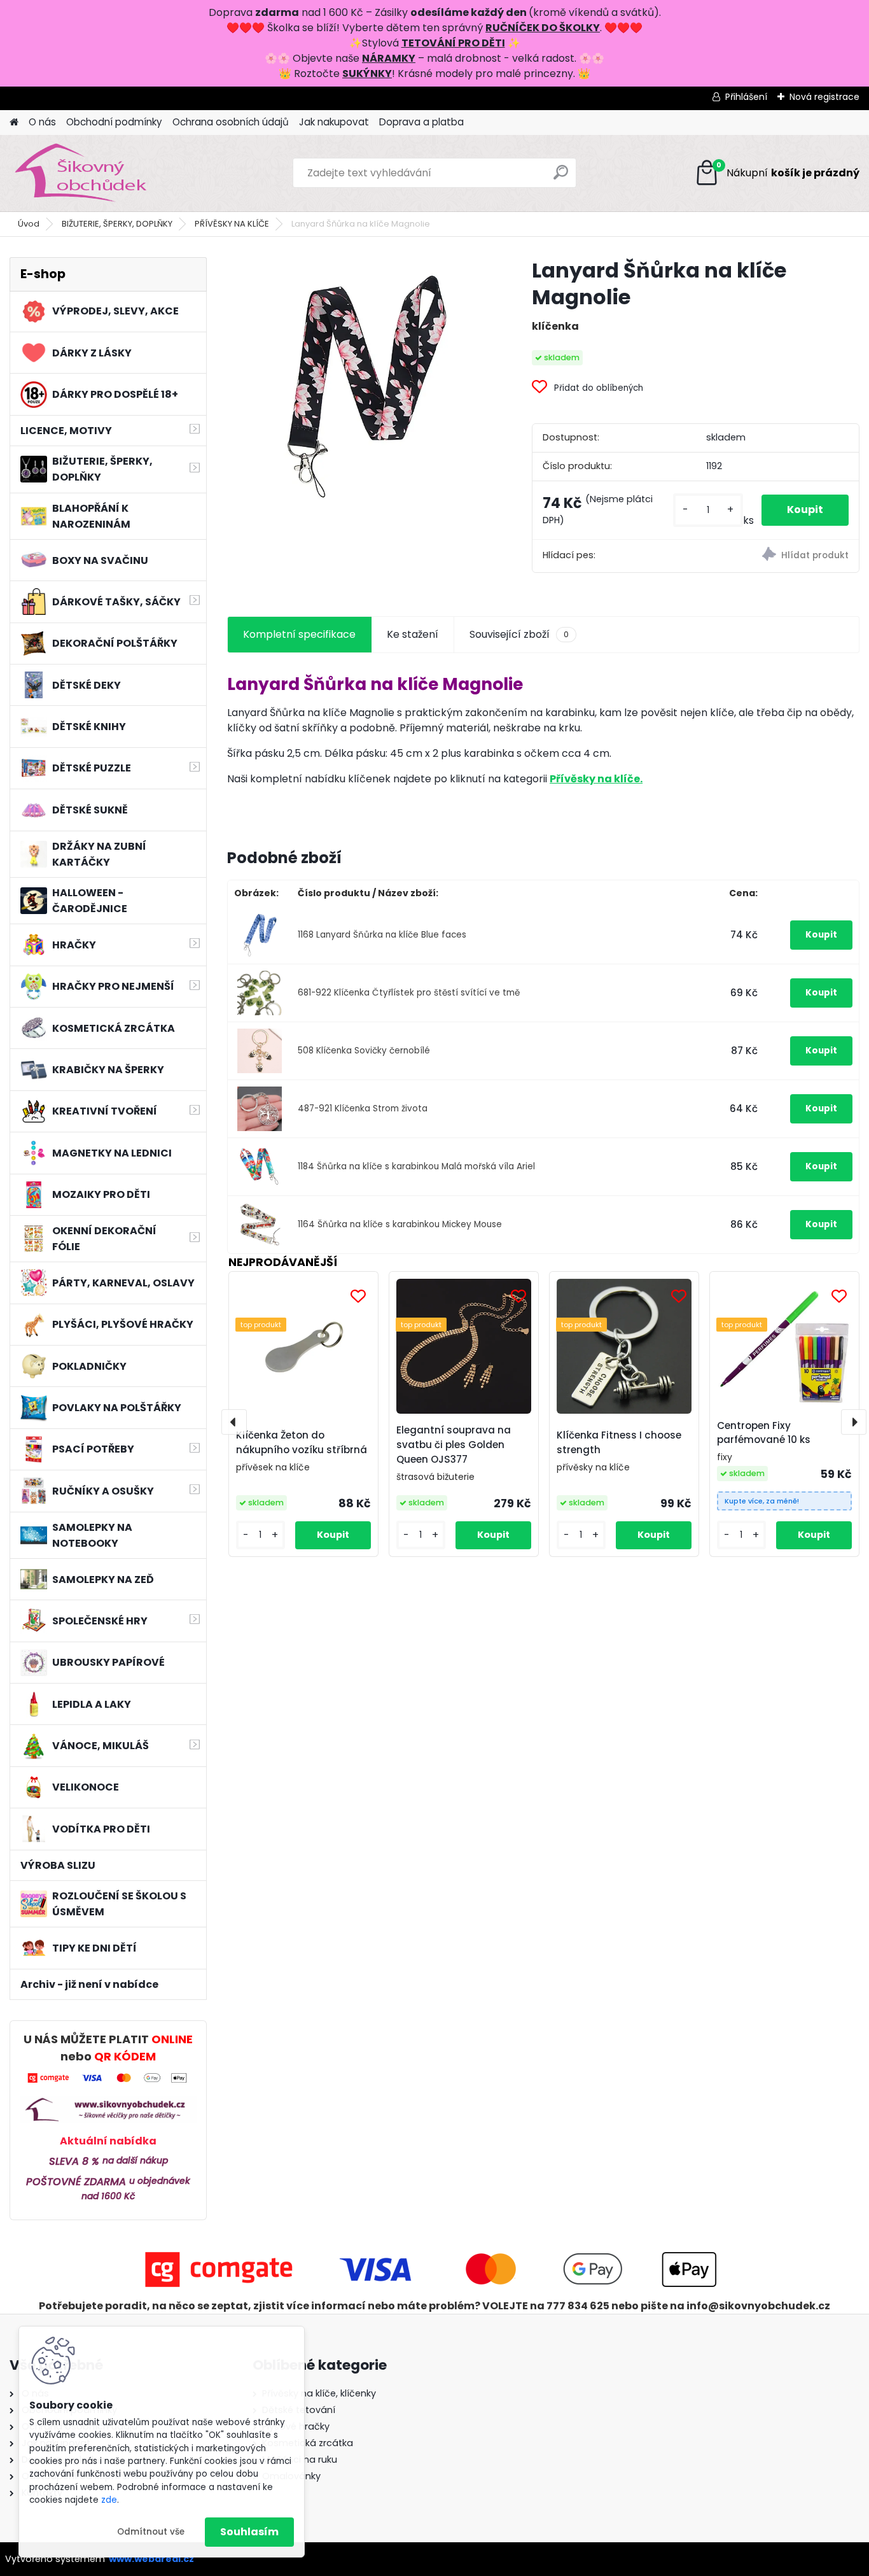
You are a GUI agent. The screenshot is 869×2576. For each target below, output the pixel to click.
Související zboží (519, 634)
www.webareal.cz (151, 2559)
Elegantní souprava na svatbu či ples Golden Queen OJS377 (454, 1445)
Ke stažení (413, 634)
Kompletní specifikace (299, 634)
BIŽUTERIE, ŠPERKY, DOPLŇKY (117, 224)
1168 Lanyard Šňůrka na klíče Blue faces (382, 935)
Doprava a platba (421, 122)
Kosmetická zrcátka (308, 2443)
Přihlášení (746, 97)
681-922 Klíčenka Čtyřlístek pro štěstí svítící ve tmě (409, 993)
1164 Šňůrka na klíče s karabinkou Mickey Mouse (400, 1224)
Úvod (29, 224)
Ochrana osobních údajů (231, 122)
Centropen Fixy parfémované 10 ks (764, 1433)
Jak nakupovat (334, 122)
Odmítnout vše (151, 2532)
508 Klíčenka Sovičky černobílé (364, 1051)
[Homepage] (14, 123)
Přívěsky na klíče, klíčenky (319, 2393)
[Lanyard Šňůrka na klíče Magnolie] (359, 389)
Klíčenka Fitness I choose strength (619, 1442)
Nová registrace (824, 97)
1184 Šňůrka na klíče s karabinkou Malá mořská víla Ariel (416, 1166)
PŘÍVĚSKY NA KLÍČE (232, 224)
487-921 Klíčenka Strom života (363, 1109)
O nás (42, 122)
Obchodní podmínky (114, 122)
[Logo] (97, 173)
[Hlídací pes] (777, 556)
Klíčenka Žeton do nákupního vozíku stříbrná (302, 1442)
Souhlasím (249, 2532)
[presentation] (234, 1422)
